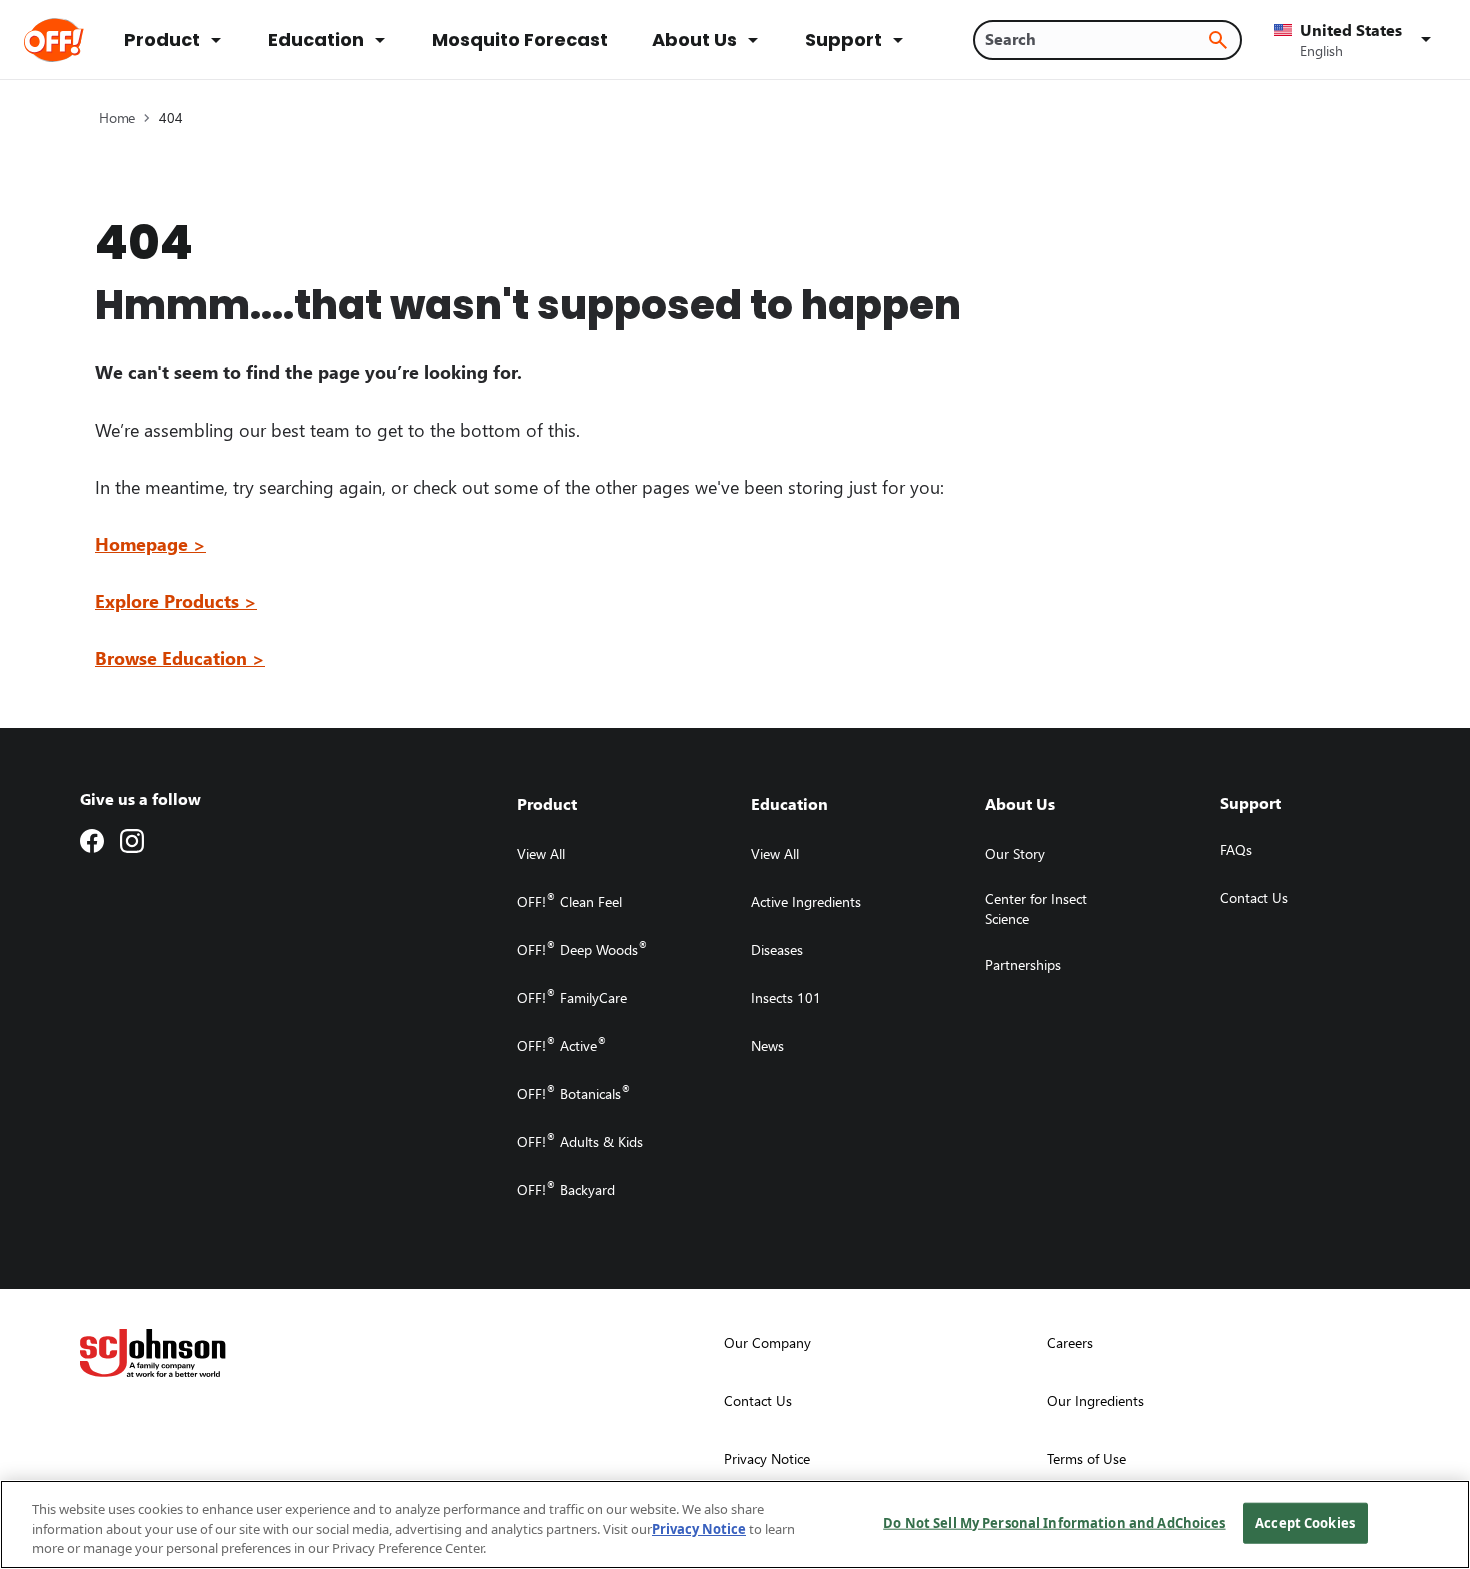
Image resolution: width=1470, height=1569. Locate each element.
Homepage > (150, 543)
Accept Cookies (1305, 1522)
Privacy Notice (699, 1529)
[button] (1356, 40)
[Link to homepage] (81, 40)
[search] (1218, 40)
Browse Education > (180, 657)
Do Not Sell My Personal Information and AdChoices (1054, 1522)
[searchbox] (1095, 39)
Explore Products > (176, 600)
